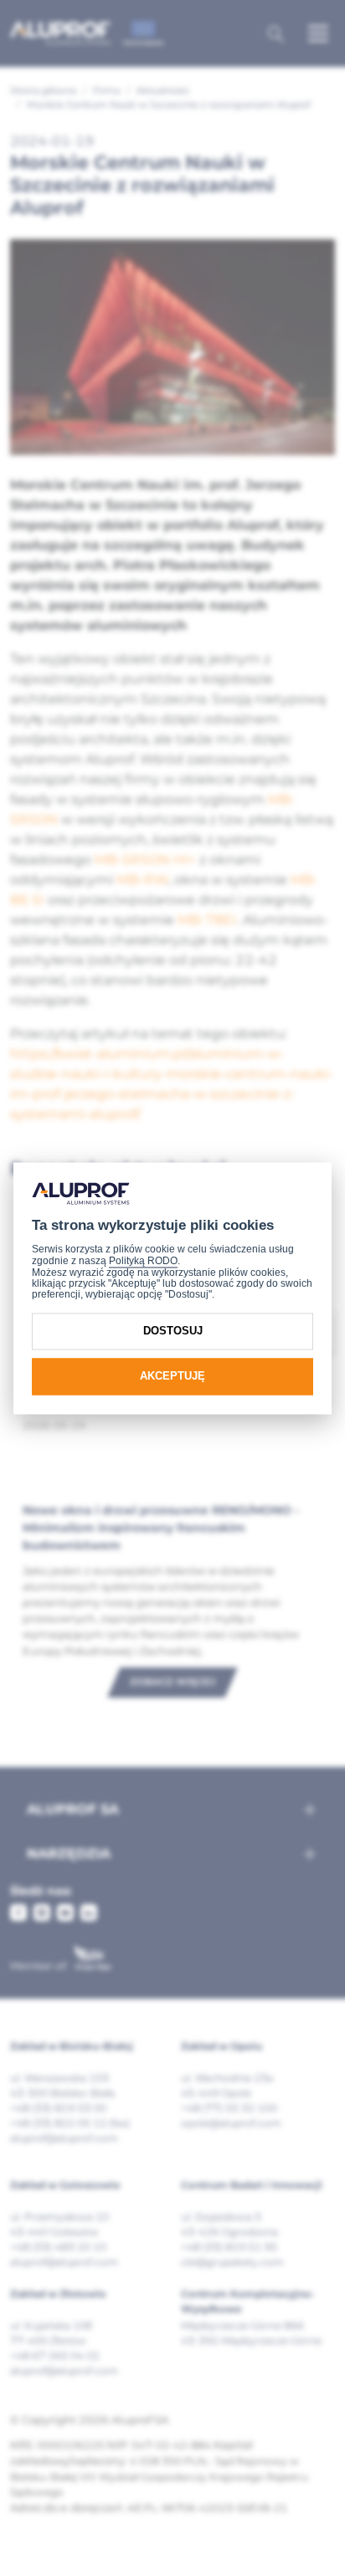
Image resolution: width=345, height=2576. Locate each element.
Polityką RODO (143, 1262)
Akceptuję (172, 1377)
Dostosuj (173, 1332)
